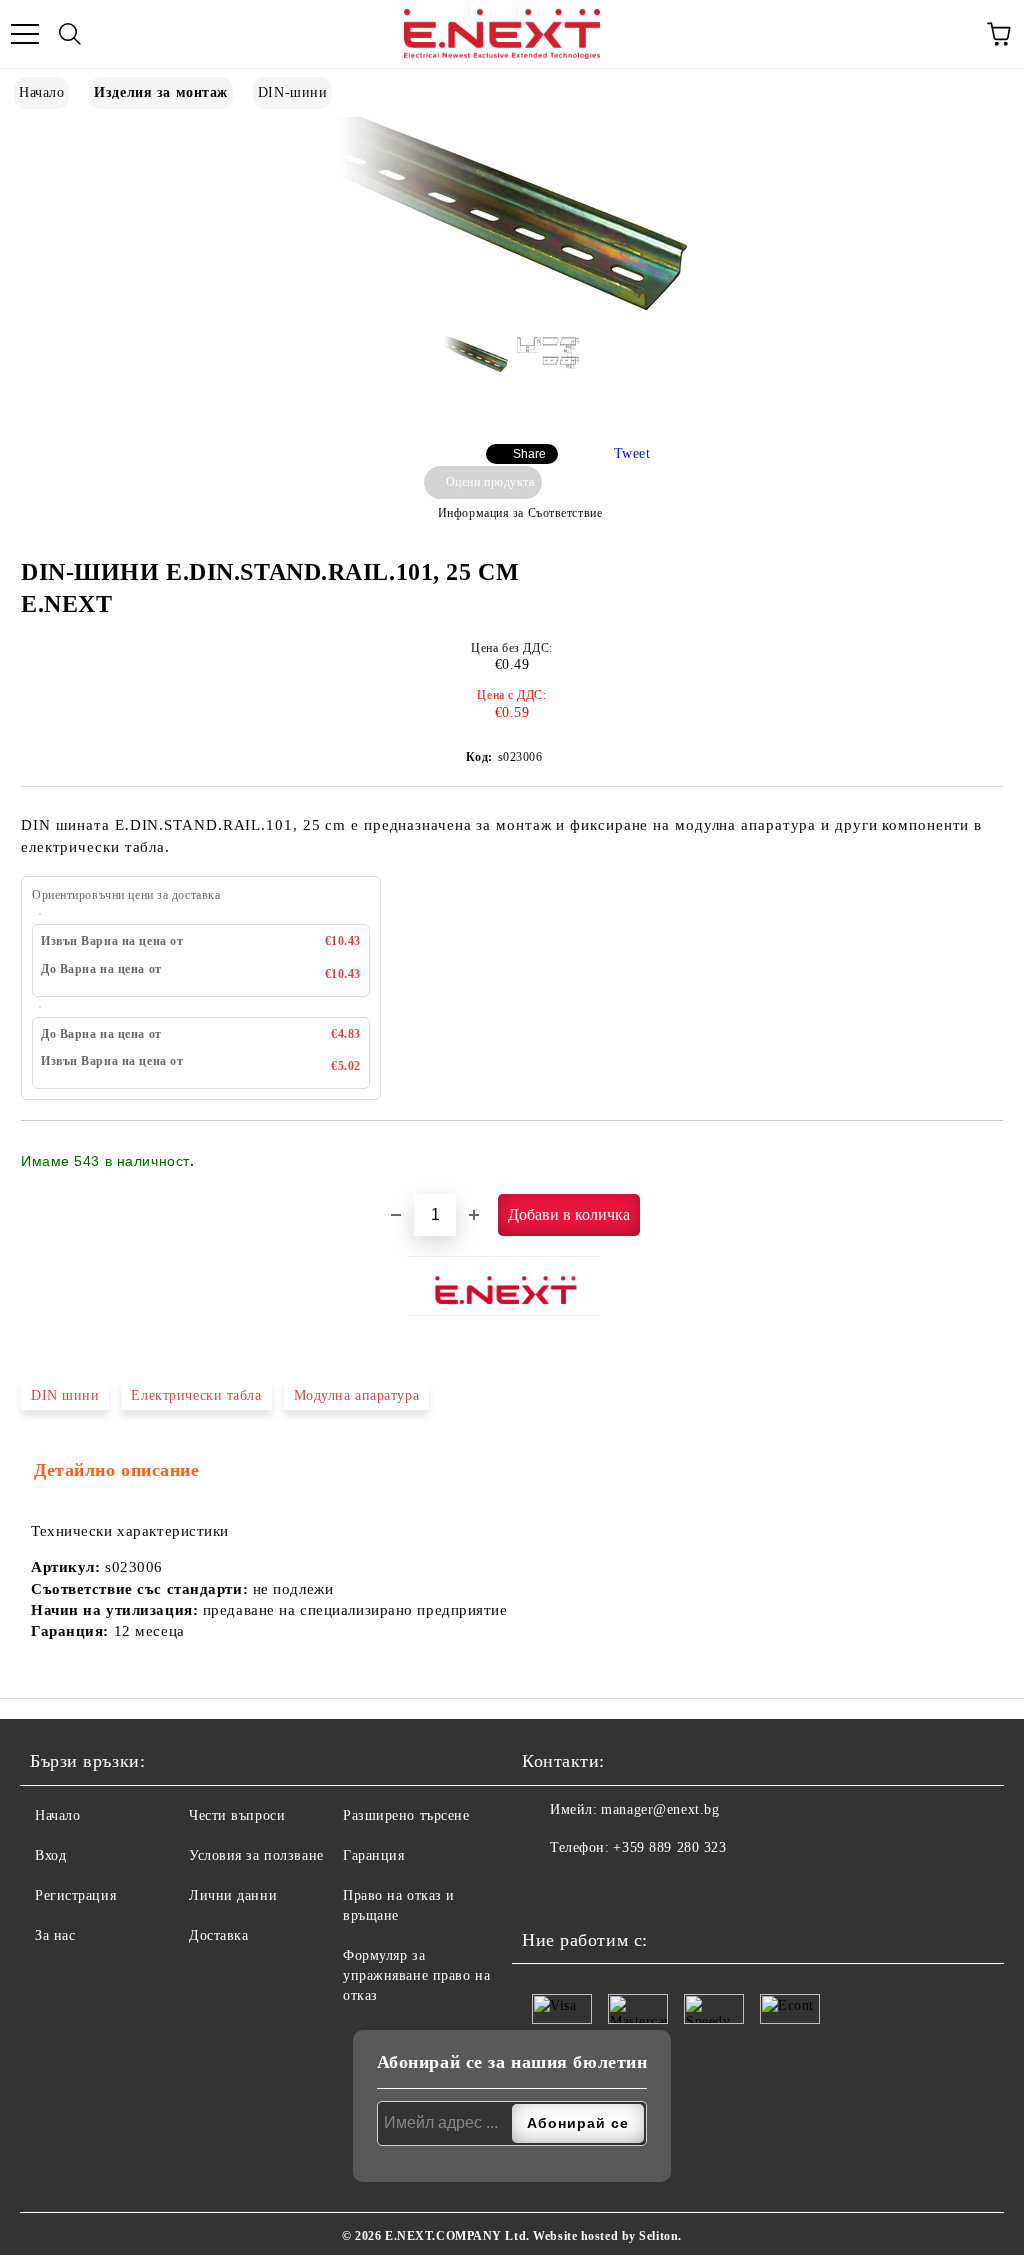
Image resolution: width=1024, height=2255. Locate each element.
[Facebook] (543, 1888)
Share (529, 454)
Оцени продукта (490, 482)
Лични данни (233, 1895)
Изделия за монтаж (161, 92)
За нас (55, 1935)
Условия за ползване (256, 1855)
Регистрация (75, 1895)
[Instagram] (587, 1888)
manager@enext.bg (660, 1809)
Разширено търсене (406, 1815)
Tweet (632, 453)
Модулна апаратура (357, 1395)
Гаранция (373, 1855)
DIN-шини (292, 92)
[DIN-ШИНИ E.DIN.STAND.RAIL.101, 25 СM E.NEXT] (512, 305)
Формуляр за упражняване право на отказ (416, 1975)
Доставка (218, 1935)
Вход (50, 1855)
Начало (41, 92)
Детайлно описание (117, 1470)
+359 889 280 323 (669, 1847)
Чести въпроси (237, 1815)
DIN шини (65, 1395)
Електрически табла (196, 1395)
